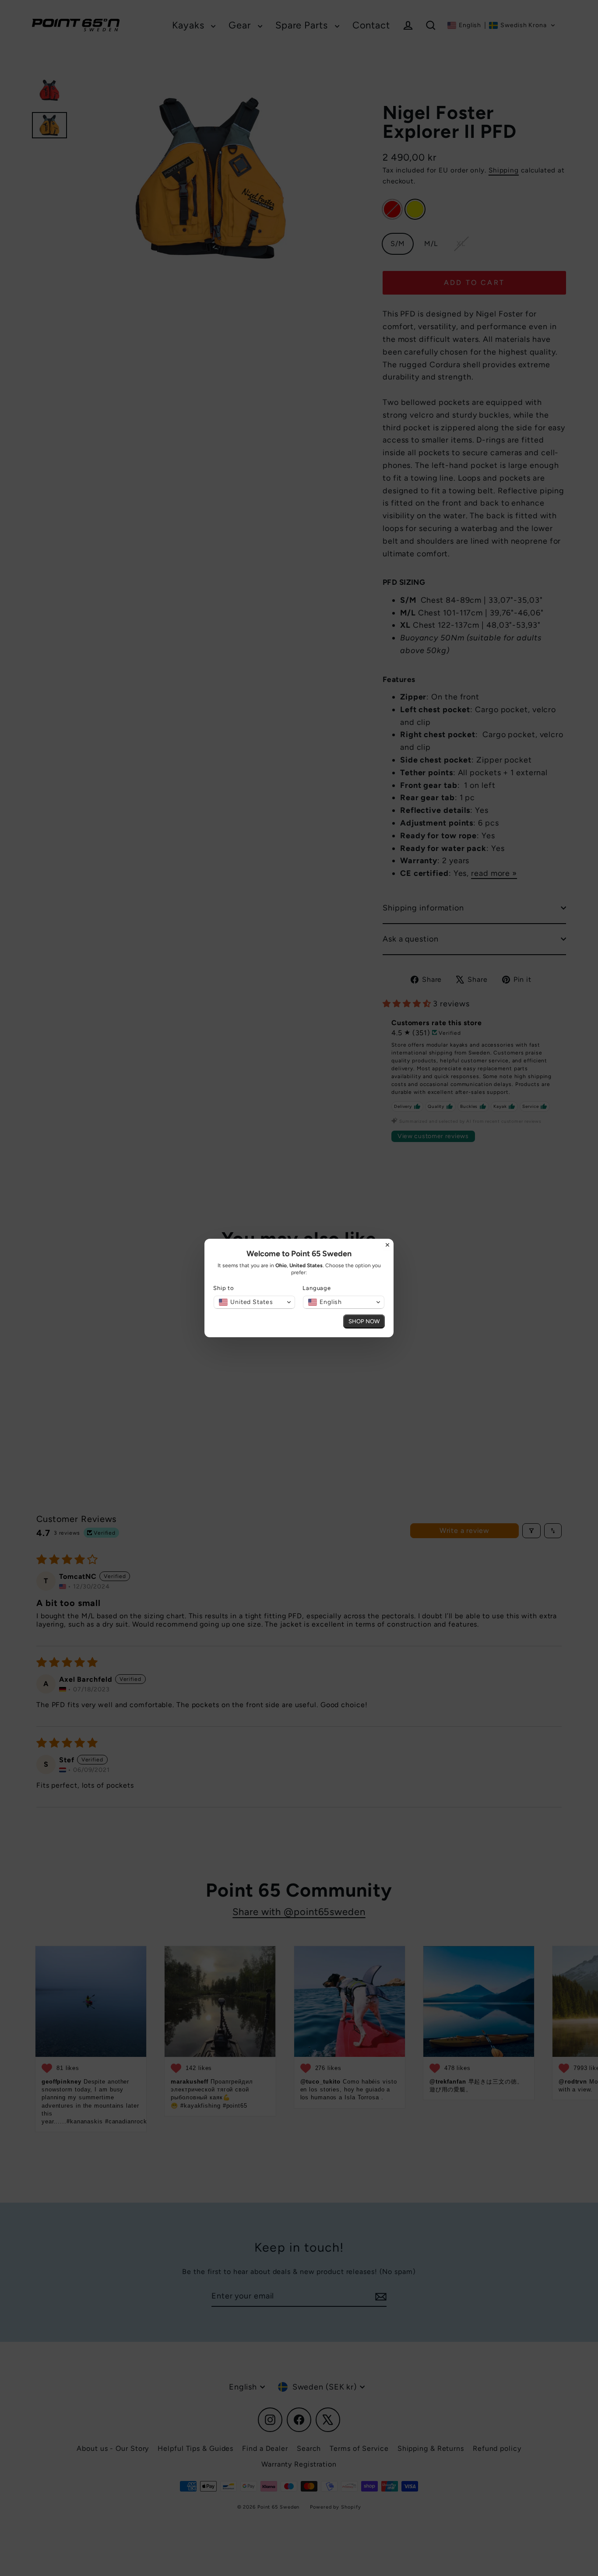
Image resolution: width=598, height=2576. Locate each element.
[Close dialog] (387, 1245)
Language (317, 1288)
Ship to (224, 1288)
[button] (254, 1302)
